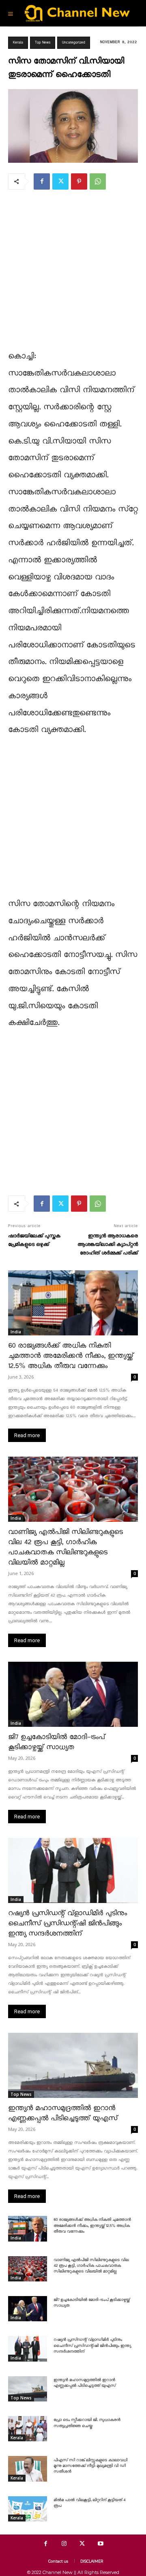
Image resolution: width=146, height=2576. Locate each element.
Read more (27, 1435)
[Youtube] (100, 2544)
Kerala (18, 43)
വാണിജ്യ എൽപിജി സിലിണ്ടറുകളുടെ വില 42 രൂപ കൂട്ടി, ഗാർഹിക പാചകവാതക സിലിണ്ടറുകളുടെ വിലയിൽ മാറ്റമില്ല (91, 2266)
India (16, 1332)
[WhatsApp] (98, 181)
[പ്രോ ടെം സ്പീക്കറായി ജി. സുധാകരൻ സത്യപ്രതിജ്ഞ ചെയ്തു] (28, 2429)
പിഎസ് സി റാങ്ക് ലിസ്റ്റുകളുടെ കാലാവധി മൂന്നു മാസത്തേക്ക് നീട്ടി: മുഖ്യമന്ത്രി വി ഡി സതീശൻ (90, 2466)
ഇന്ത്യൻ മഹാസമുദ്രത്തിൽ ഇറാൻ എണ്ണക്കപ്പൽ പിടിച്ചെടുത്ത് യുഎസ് (85, 2383)
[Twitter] (60, 181)
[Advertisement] (73, 275)
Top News (43, 43)
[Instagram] (64, 2544)
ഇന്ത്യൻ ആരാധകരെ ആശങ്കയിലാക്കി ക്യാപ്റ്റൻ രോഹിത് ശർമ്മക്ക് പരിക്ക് (108, 1244)
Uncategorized (74, 43)
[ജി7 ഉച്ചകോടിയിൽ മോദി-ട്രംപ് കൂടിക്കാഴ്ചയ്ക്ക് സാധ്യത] (73, 1694)
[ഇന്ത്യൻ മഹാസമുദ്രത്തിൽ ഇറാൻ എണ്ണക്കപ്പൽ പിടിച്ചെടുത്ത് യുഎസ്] (73, 2065)
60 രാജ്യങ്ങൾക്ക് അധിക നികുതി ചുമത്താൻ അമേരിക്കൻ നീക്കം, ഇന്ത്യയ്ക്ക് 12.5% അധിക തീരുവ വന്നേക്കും (71, 1356)
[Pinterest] (79, 181)
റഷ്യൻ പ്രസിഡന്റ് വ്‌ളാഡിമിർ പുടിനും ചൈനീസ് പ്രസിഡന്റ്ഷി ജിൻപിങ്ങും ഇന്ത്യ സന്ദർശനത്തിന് (68, 1924)
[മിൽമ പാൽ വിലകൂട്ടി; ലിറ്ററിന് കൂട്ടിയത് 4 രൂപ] (28, 2509)
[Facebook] (42, 181)
